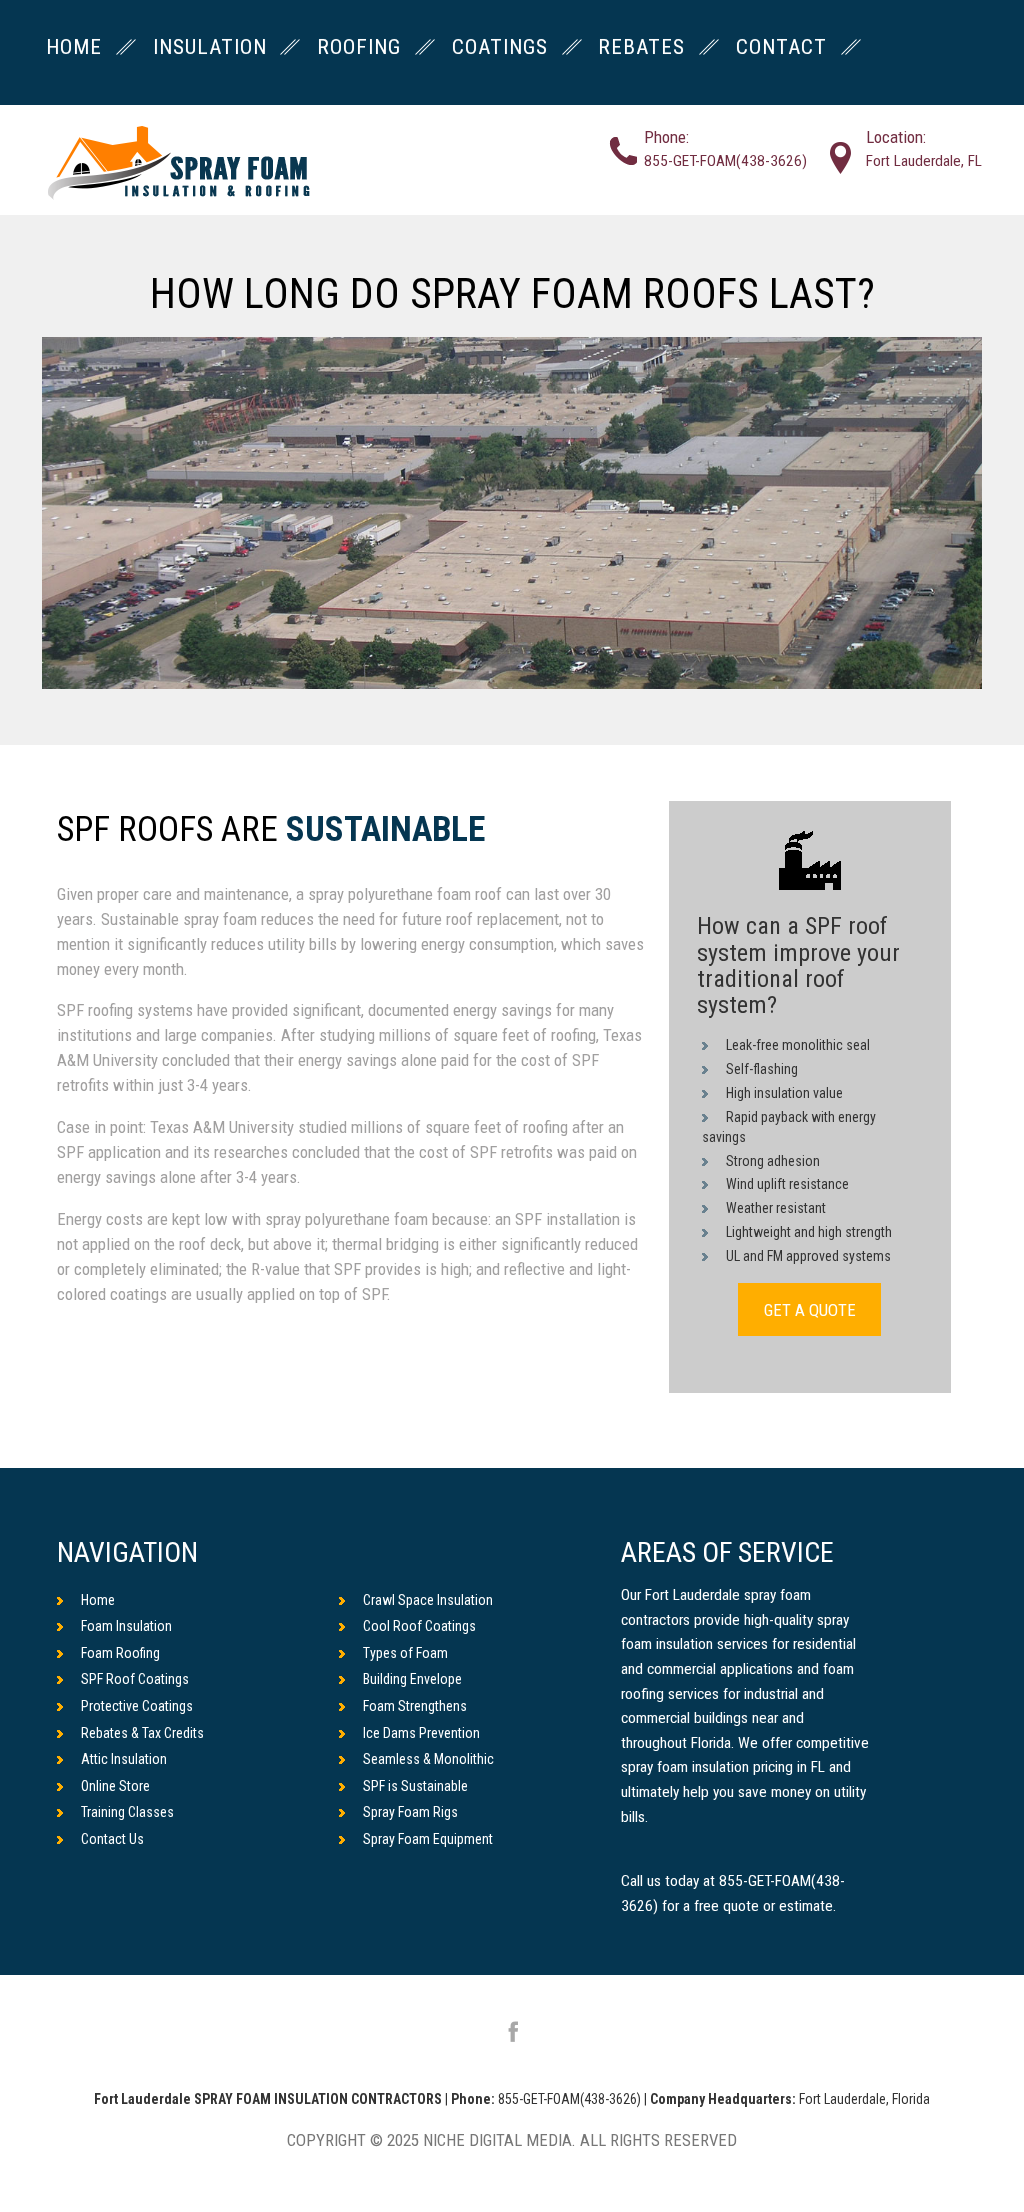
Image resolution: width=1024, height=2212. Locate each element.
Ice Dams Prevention (421, 1733)
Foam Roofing (120, 1653)
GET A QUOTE (810, 1310)
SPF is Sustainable (415, 1786)
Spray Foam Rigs (410, 1812)
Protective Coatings (137, 1706)
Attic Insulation (124, 1759)
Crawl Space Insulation (428, 1600)
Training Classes (127, 1812)
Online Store (115, 1786)
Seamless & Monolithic (428, 1759)
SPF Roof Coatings (135, 1679)
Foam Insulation (126, 1626)
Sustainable (385, 830)
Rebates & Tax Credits (142, 1733)
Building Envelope (412, 1679)
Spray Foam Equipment (428, 1839)
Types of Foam (405, 1653)
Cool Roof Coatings (419, 1626)
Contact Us (112, 1839)
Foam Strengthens (415, 1706)
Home (98, 1600)
